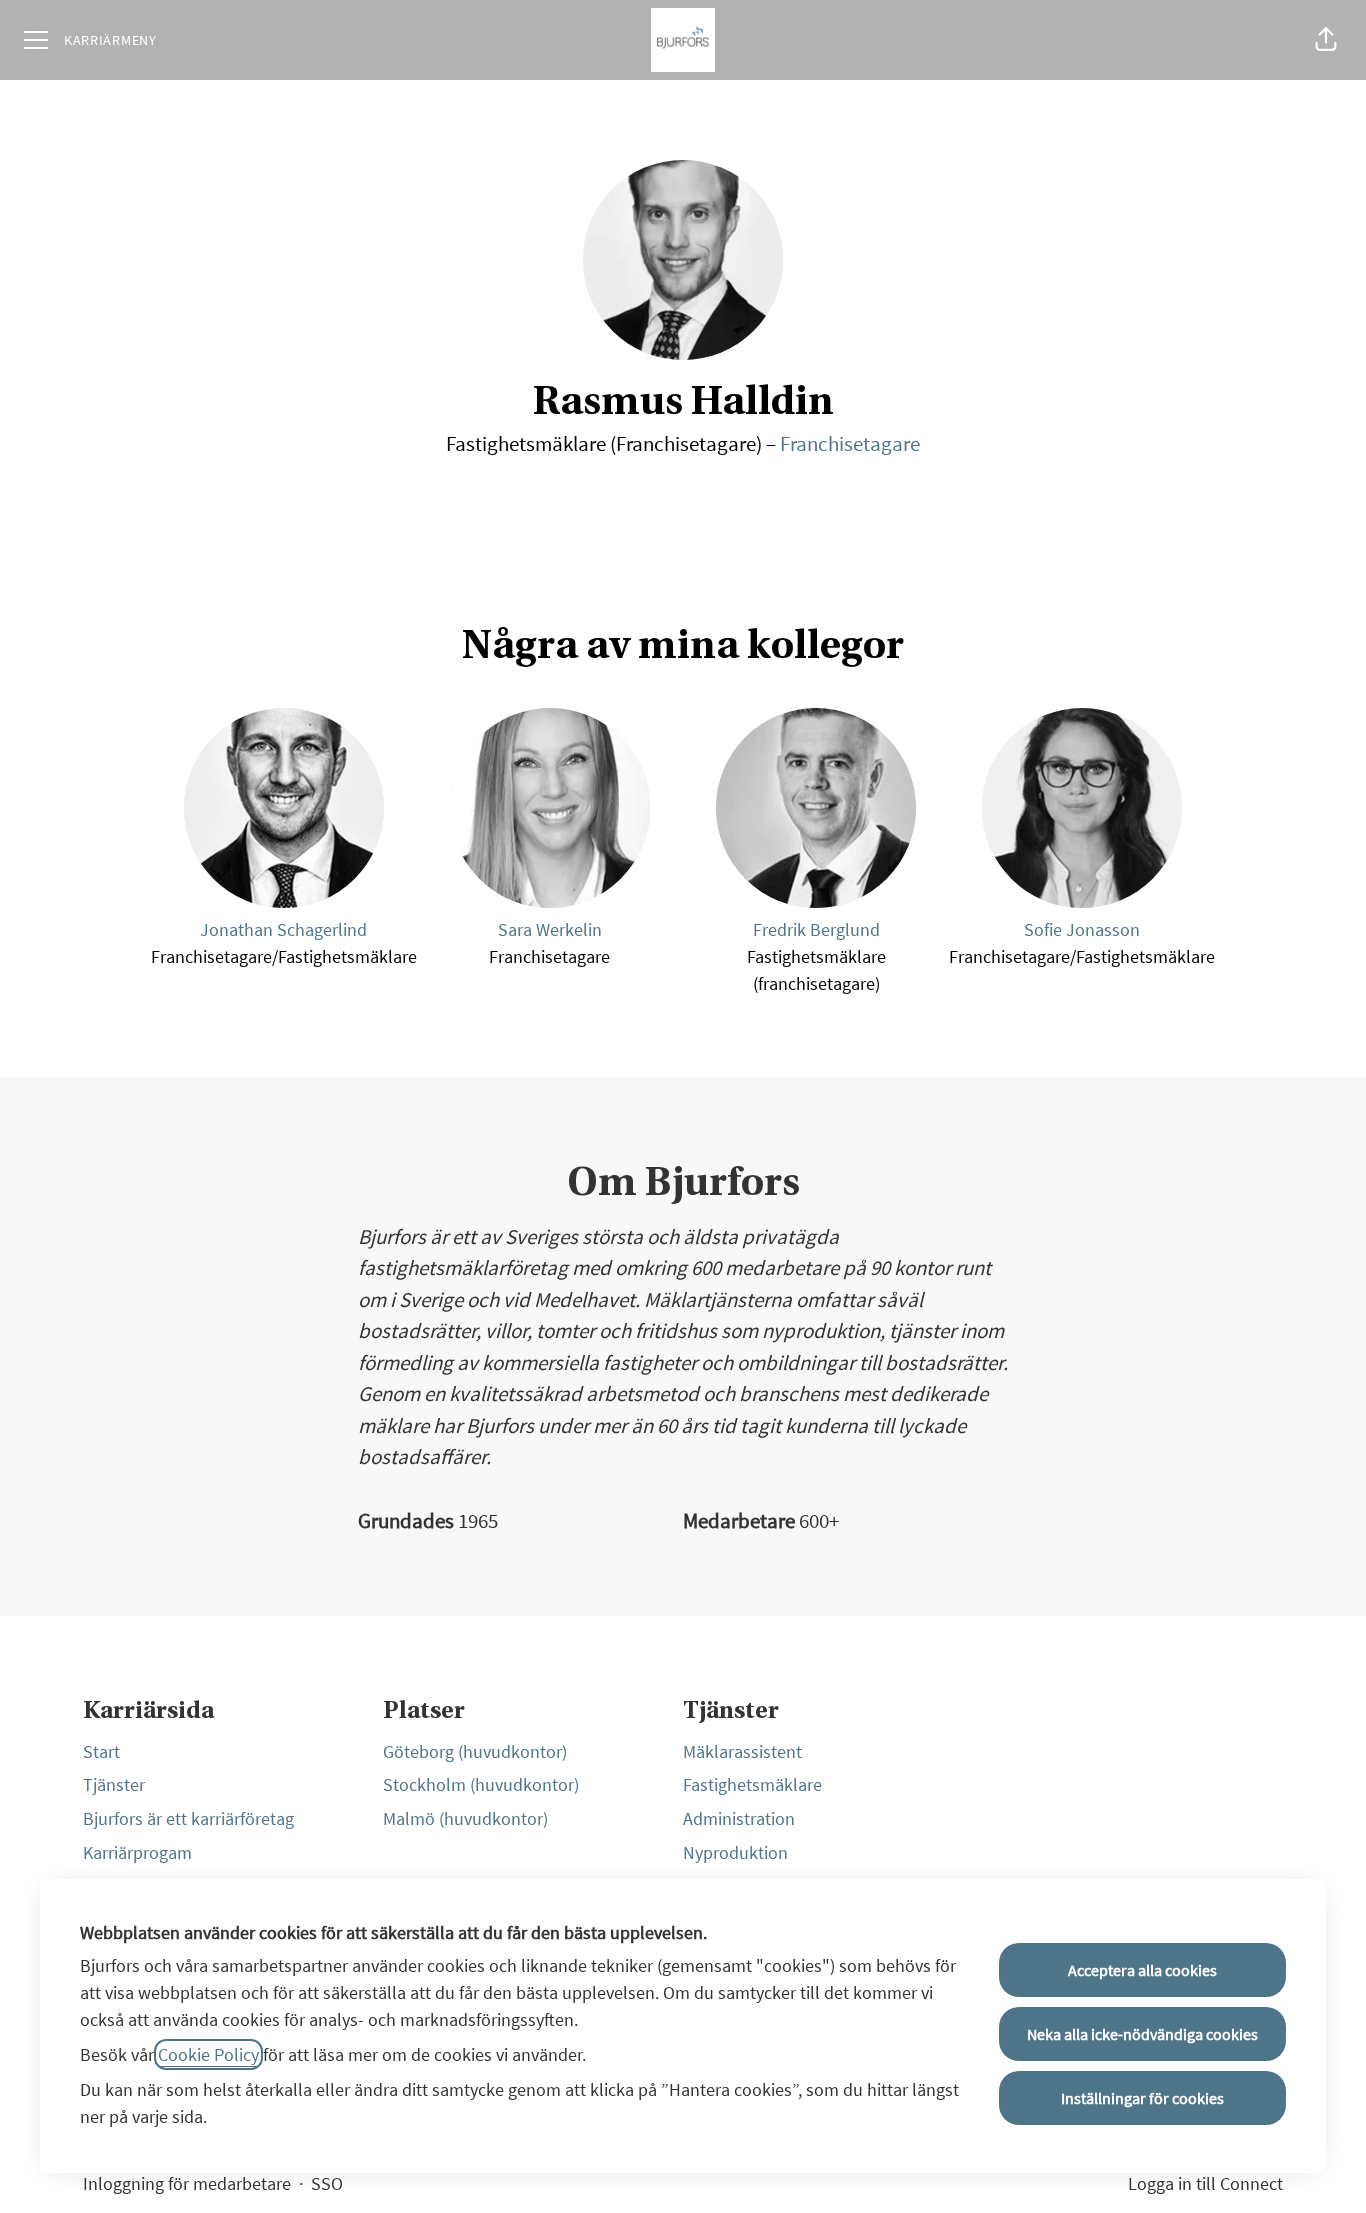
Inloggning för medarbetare (187, 2183)
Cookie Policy (208, 2054)
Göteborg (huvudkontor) (475, 1751)
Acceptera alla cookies (1142, 1970)
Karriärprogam (137, 1852)
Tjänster (114, 1784)
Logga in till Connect (1205, 2183)
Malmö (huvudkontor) (465, 1818)
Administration (739, 1818)
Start (101, 1751)
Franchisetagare (850, 443)
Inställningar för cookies (1142, 2098)
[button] (1326, 40)
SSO (327, 2183)
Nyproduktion (735, 1852)
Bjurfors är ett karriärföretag (188, 1818)
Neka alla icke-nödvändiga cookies (1142, 2034)
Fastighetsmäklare (752, 1784)
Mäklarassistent (742, 1751)
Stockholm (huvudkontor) (481, 1784)
